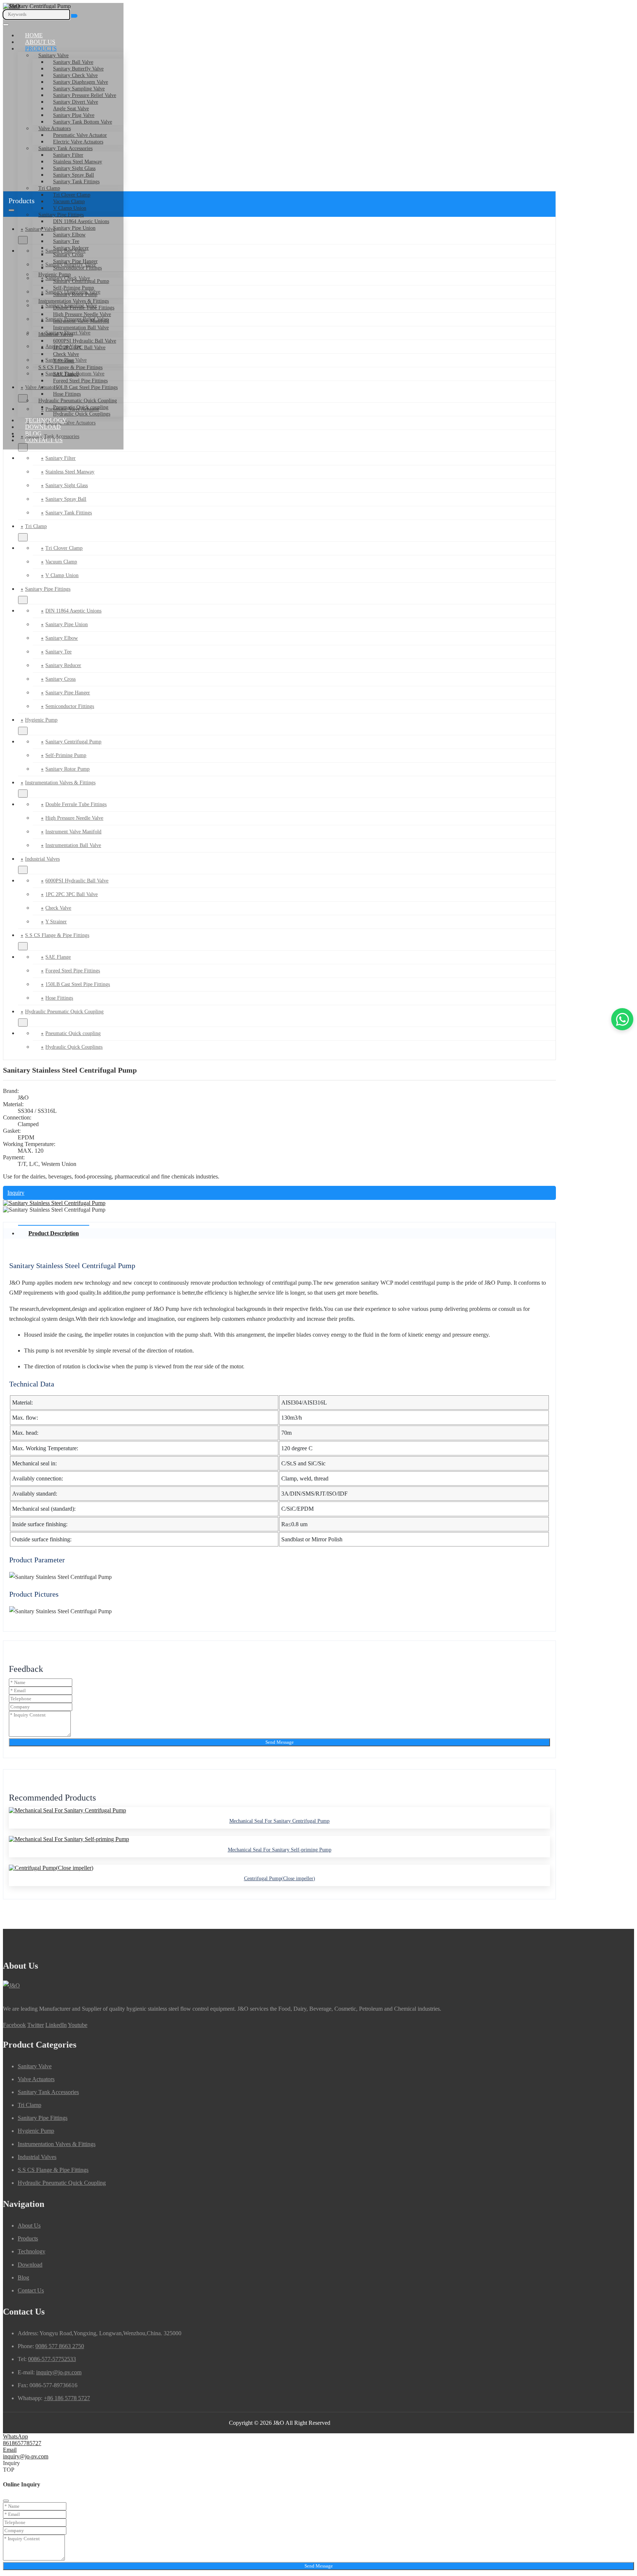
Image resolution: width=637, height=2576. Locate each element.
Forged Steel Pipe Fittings (80, 381)
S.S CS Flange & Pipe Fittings (70, 367)
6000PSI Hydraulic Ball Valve (85, 341)
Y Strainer (64, 361)
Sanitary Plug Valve (74, 115)
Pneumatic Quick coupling (81, 407)
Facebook (14, 2025)
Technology (46, 420)
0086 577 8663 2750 (60, 2346)
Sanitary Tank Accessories (65, 148)
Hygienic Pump (55, 275)
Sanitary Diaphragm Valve (81, 82)
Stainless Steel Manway (78, 162)
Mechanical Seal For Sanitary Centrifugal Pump (279, 1821)
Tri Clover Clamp (72, 195)
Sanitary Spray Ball (74, 175)
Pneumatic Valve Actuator (80, 135)
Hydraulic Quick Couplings (82, 414)
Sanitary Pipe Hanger (75, 261)
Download (43, 427)
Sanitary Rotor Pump (75, 294)
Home (34, 35)
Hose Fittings (67, 394)
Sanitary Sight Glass (74, 168)
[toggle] (6, 25)
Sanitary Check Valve (75, 75)
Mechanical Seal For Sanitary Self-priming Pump (280, 1850)
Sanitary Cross (68, 255)
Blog (33, 433)
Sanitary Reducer (71, 248)
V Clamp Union (70, 208)
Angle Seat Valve (71, 109)
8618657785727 (22, 2443)
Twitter (36, 2025)
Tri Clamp (49, 188)
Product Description (54, 1233)
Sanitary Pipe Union (74, 228)
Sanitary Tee (66, 241)
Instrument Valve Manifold (81, 321)
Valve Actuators (55, 129)
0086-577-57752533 (52, 2359)
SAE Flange (66, 374)
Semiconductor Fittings (77, 268)
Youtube (78, 2025)
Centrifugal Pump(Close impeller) (280, 1879)
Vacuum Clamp (61, 562)
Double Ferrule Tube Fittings (84, 308)
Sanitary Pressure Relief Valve (85, 95)
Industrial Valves (56, 334)
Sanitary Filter (68, 155)
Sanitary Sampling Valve (79, 89)
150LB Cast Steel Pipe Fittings (85, 387)
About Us (40, 42)
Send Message (280, 1742)
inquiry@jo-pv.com (59, 2372)
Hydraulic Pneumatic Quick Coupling (78, 401)
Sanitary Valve (53, 55)
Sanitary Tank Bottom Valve (83, 122)
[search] (74, 16)
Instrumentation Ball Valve (81, 328)
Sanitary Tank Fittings (76, 182)
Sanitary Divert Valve (76, 102)
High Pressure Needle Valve (82, 314)
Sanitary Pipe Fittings (61, 215)
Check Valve (66, 354)
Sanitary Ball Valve (73, 62)
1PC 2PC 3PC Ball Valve (79, 348)
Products (41, 48)
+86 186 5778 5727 (67, 2398)
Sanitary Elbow (69, 235)
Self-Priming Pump (74, 288)
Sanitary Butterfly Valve (78, 69)
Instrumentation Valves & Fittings (74, 301)
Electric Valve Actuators (78, 142)
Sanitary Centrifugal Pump (81, 281)
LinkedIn (56, 2025)
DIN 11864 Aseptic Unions (81, 221)
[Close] (6, 2501)
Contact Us (44, 440)
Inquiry (16, 1193)
